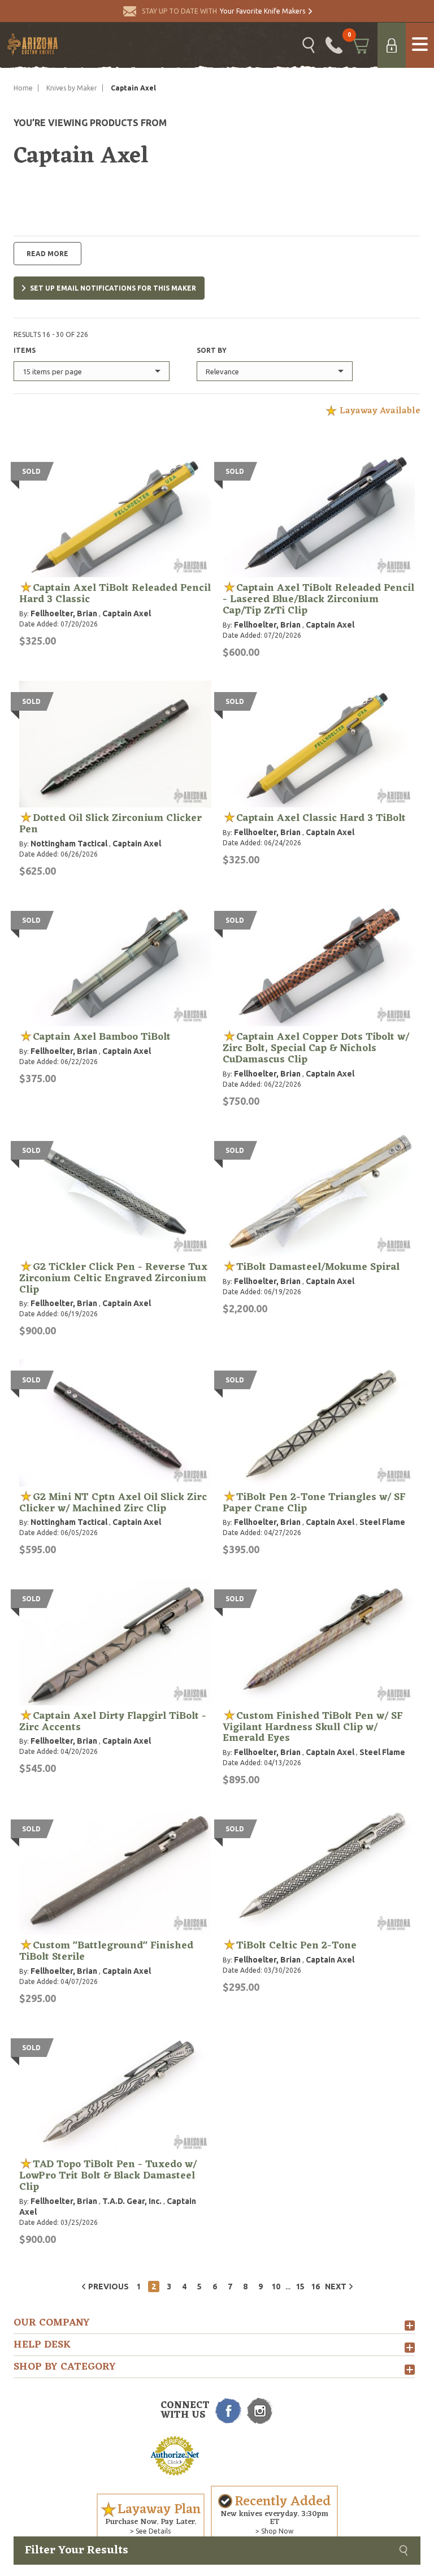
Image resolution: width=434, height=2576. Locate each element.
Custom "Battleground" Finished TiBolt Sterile (106, 1951)
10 (276, 2287)
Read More (47, 254)
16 (315, 2287)
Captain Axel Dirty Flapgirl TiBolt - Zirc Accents (113, 1722)
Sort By (212, 350)
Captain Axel (127, 613)
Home (23, 88)
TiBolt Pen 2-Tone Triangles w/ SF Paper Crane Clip (314, 1503)
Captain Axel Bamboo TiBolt (102, 1037)
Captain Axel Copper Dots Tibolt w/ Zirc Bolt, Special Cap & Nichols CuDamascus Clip (316, 1048)
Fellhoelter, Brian (64, 613)
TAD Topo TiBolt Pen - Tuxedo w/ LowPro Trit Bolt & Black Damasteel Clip (108, 2176)
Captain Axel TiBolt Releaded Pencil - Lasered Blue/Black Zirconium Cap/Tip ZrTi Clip (318, 599)
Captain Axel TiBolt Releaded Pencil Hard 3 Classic (115, 594)
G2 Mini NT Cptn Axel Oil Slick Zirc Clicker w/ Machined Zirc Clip (113, 1503)
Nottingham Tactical (69, 844)
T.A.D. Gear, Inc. (132, 2201)
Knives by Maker (72, 88)
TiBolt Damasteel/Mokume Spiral (318, 1267)
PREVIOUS (108, 2287)
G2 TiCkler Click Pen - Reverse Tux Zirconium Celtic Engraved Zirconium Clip (113, 1278)
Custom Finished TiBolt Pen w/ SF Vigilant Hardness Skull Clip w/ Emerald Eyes (313, 1727)
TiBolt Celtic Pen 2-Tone (296, 1946)
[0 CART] (360, 45)
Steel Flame (382, 1522)
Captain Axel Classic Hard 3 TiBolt (321, 818)
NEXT (336, 2287)
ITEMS (25, 350)
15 (300, 2287)
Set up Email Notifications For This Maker (113, 288)
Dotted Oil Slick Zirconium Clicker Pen (110, 824)
